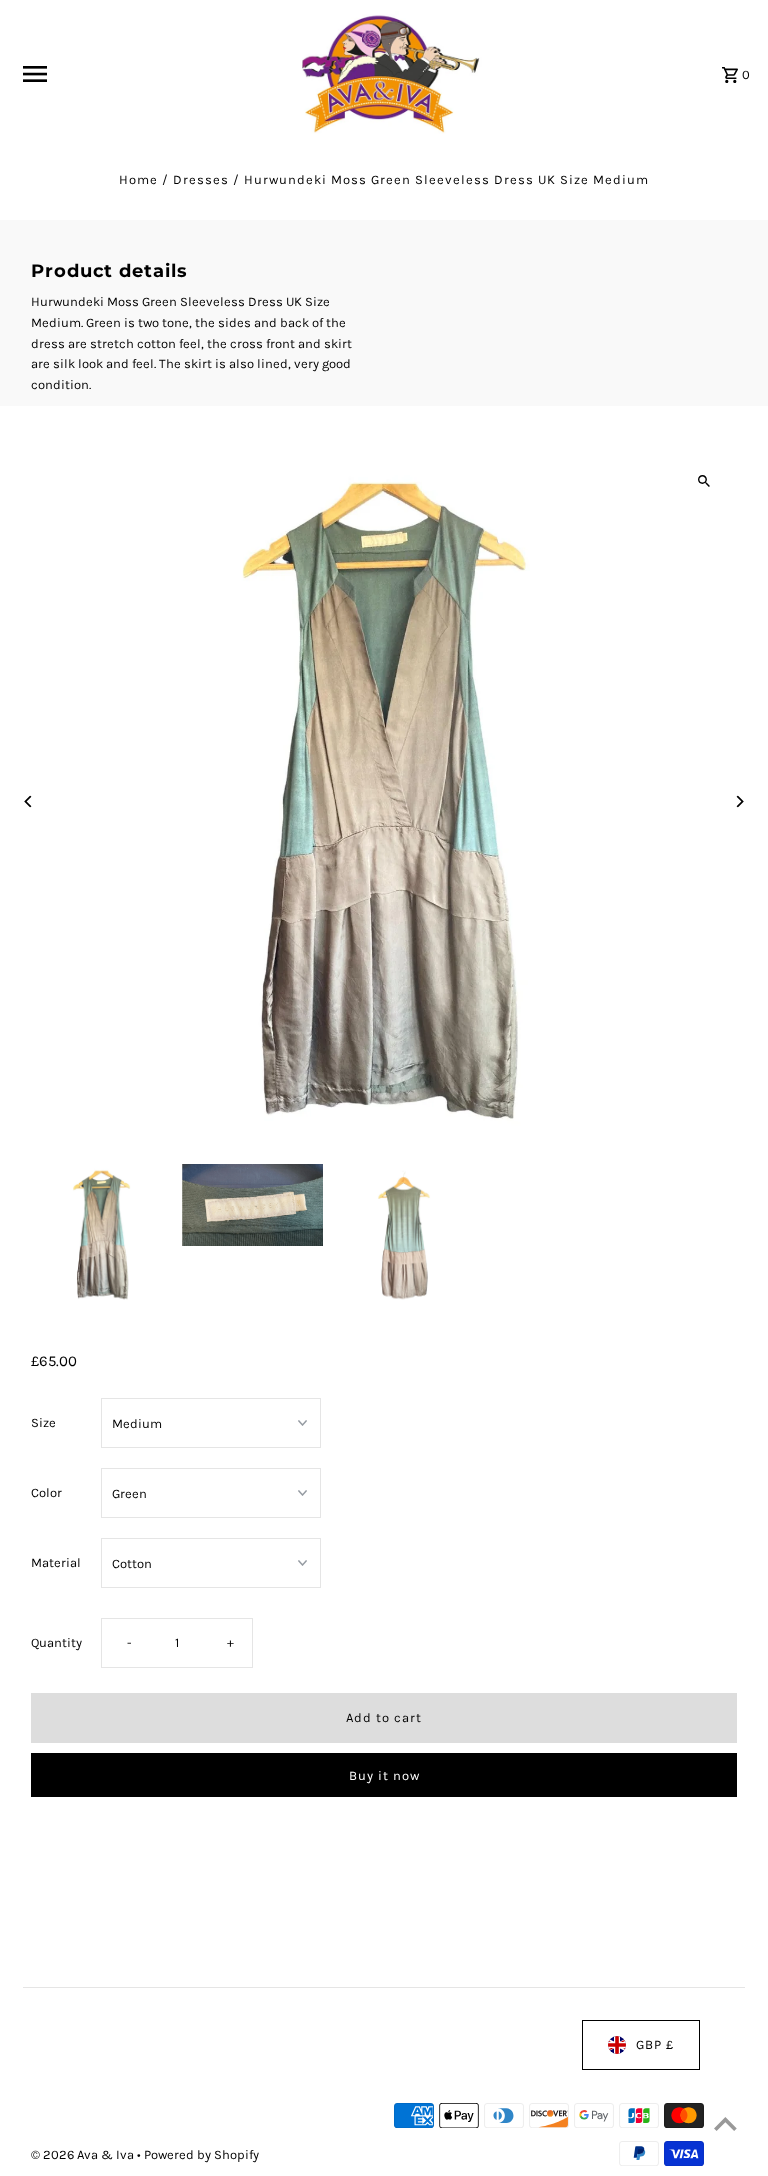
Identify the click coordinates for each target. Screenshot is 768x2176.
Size (43, 1422)
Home (138, 179)
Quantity (56, 1643)
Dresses (201, 179)
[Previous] (28, 801)
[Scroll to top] (725, 2123)
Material (56, 1562)
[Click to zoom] (704, 481)
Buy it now (384, 1775)
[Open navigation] (146, 74)
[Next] (739, 801)
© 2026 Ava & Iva (84, 2154)
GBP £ (655, 2044)
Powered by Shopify (201, 2154)
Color (46, 1492)
